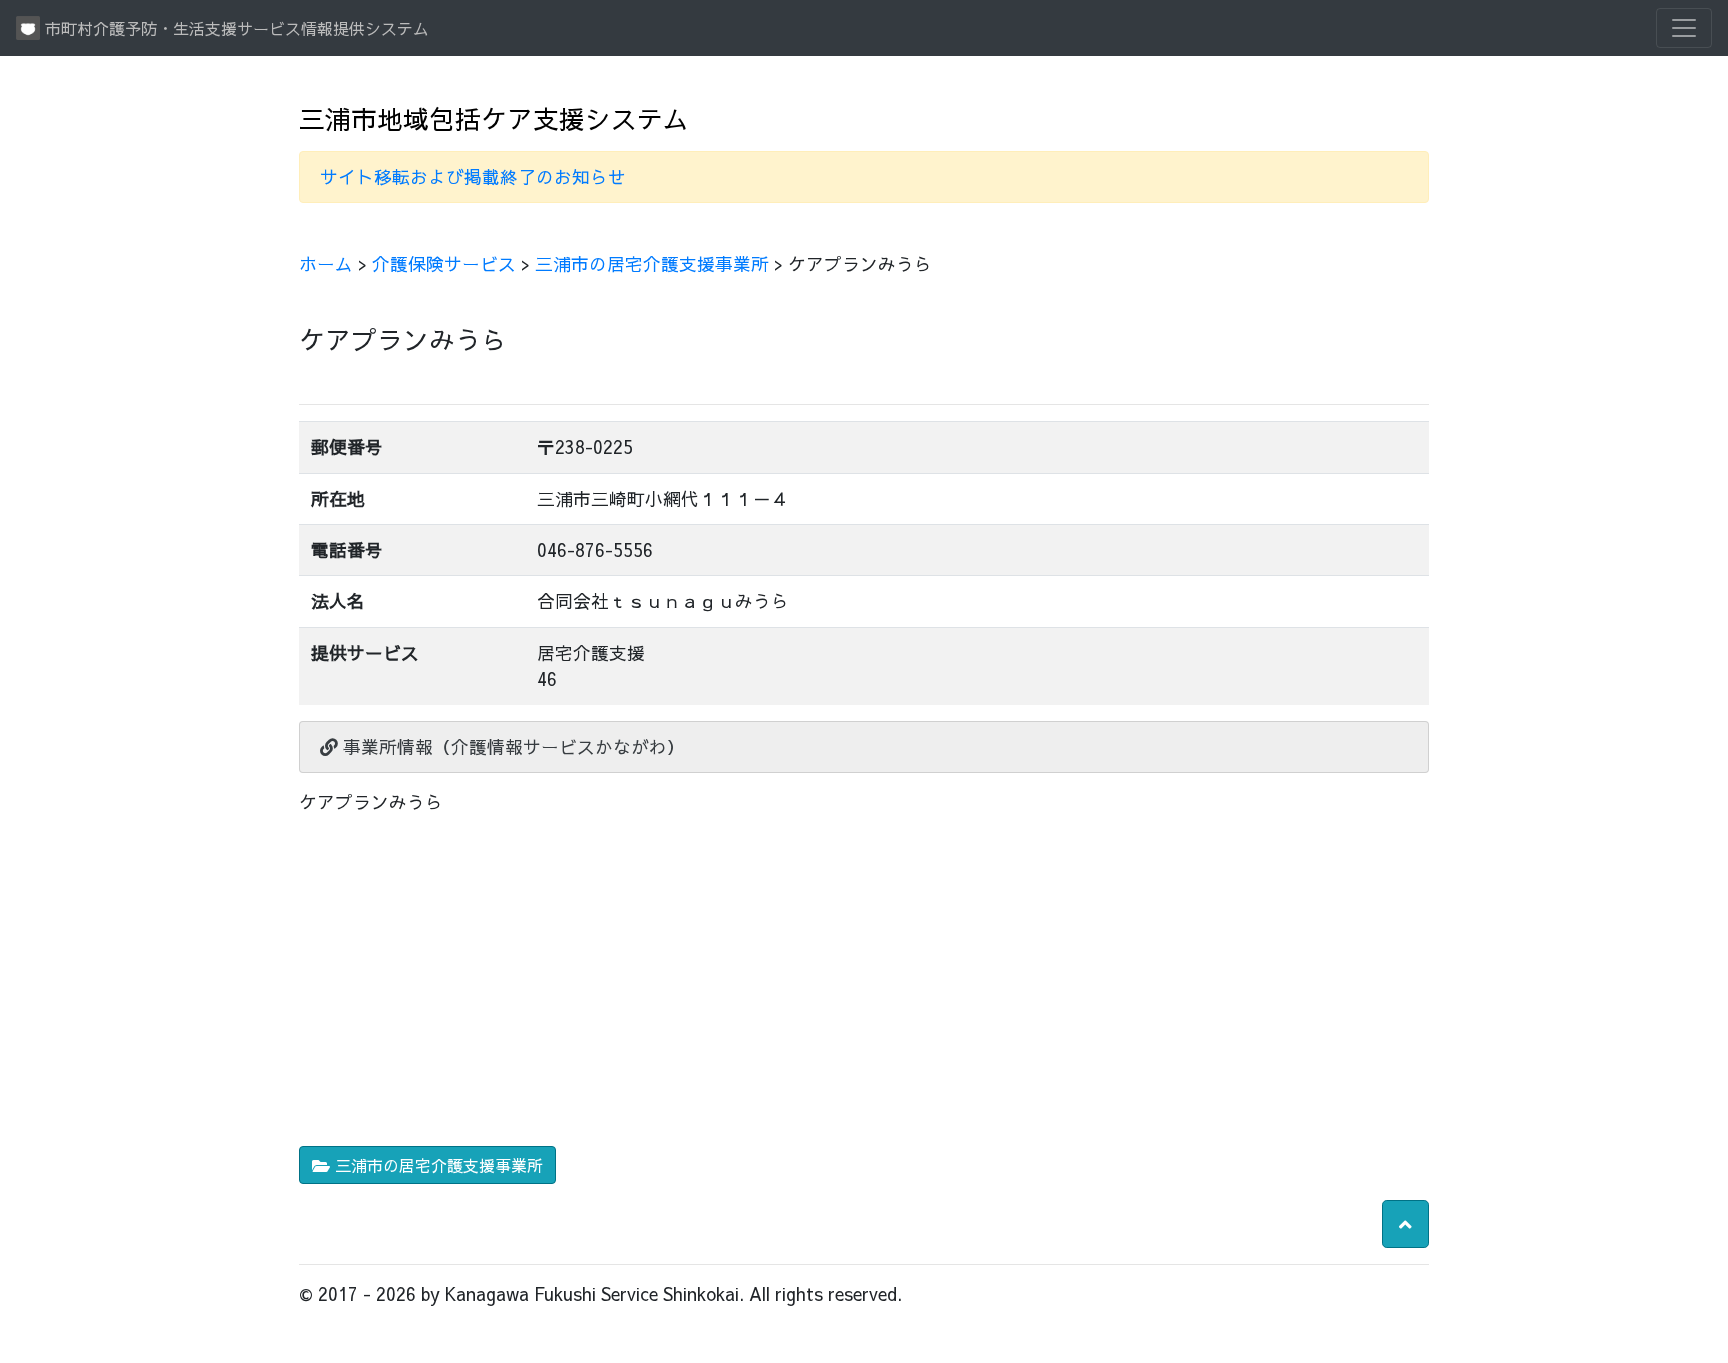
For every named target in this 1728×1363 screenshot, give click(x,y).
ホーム (326, 263)
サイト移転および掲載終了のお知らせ (473, 176)
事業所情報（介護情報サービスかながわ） (511, 746)
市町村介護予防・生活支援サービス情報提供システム (234, 28)
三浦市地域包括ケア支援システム (494, 118)
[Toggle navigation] (1684, 28)
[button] (1405, 1224)
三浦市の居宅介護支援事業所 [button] (436, 1165)
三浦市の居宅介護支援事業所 (652, 263)
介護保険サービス (444, 263)
